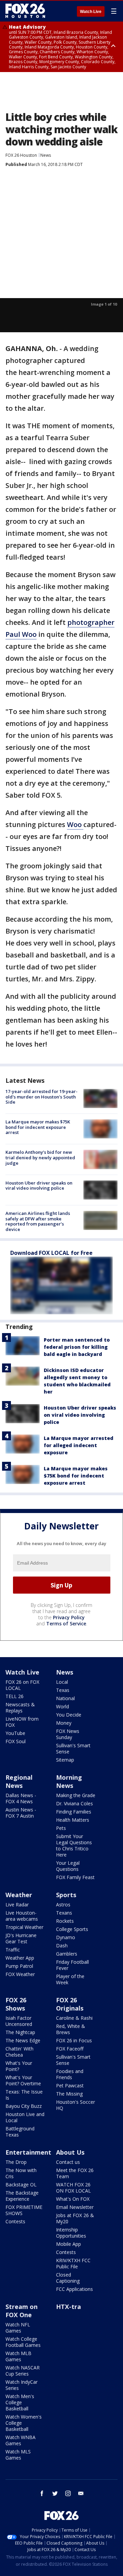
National (65, 1698)
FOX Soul (16, 1741)
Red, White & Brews (71, 2029)
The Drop (16, 2162)
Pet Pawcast (70, 2085)
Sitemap (65, 1760)
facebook (42, 2493)
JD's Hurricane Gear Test (21, 1938)
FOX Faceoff (70, 2049)
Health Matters (73, 1820)
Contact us (68, 2162)
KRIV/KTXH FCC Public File (73, 2263)
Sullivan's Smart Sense (73, 1748)
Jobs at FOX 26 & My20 (75, 2218)
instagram (68, 2493)
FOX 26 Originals (70, 2004)
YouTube (15, 1733)
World (63, 1706)
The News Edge (23, 2040)
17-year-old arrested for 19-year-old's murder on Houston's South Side (42, 1097)
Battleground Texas (20, 2132)
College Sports (72, 1929)
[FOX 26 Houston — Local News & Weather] (25, 11)
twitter (55, 2493)
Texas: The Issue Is (24, 2095)
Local (62, 1682)
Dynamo (66, 1937)
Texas (63, 1690)
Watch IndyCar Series (22, 2385)
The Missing (69, 2094)
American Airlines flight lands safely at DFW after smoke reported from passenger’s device (38, 1221)
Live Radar (17, 1905)
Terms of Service (66, 1623)
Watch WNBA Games (20, 2440)
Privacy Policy (69, 1617)
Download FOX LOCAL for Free (51, 1253)
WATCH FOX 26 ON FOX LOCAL (73, 2188)
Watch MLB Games (18, 2356)
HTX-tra (69, 2307)
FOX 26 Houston (21, 155)
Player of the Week (70, 1979)
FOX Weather (20, 1974)
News (46, 155)
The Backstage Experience (22, 2196)
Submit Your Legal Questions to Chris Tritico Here (74, 1845)
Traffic (13, 1950)
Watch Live (91, 12)
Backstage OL (21, 2185)
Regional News (19, 1781)
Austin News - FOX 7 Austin (21, 1813)
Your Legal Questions (68, 1866)
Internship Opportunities (71, 2233)
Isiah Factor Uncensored (19, 2021)
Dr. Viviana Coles (74, 1803)
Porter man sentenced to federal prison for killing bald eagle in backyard (77, 1347)
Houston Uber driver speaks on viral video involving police (39, 1186)
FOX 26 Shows (16, 2004)
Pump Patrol (19, 1966)
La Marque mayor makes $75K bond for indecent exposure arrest (38, 1127)
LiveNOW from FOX (22, 1722)
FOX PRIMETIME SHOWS (24, 2210)
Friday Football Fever (72, 1965)
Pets (61, 1828)
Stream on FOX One (22, 2311)
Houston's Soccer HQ (76, 2105)
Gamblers (67, 1954)
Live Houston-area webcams (22, 1916)
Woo (75, 824)
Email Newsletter (75, 2207)
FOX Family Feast (75, 1877)
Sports (66, 1895)
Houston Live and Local (25, 2117)
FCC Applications (74, 2289)
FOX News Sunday (68, 1734)
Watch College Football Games (23, 2342)
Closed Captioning (68, 2278)
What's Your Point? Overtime (23, 2080)
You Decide (69, 1715)
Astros (63, 1905)
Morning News (69, 1781)
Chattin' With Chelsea (19, 2052)
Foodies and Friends (70, 2074)
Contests (15, 2221)
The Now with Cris (21, 2173)
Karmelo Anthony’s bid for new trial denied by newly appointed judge (40, 1157)
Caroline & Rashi (74, 2018)
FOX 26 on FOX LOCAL (22, 1685)
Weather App (20, 1958)
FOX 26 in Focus (74, 2040)
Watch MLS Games (18, 2455)
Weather (19, 1895)
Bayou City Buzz (24, 2106)
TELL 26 (15, 1696)
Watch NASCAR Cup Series (23, 2371)
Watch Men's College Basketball (20, 2402)
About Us (70, 2152)
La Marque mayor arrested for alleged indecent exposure (79, 1445)
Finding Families (74, 1812)
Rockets (65, 1921)
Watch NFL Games (18, 2328)
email (81, 2493)
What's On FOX (73, 2199)
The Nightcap (20, 2032)
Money (64, 1723)
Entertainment (28, 2152)
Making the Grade (76, 1795)
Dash (62, 1945)
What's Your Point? (19, 2066)
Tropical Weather (24, 1927)
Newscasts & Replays (20, 1707)
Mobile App (69, 2244)
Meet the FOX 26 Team (75, 2173)
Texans (64, 1913)
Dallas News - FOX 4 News (21, 1798)
